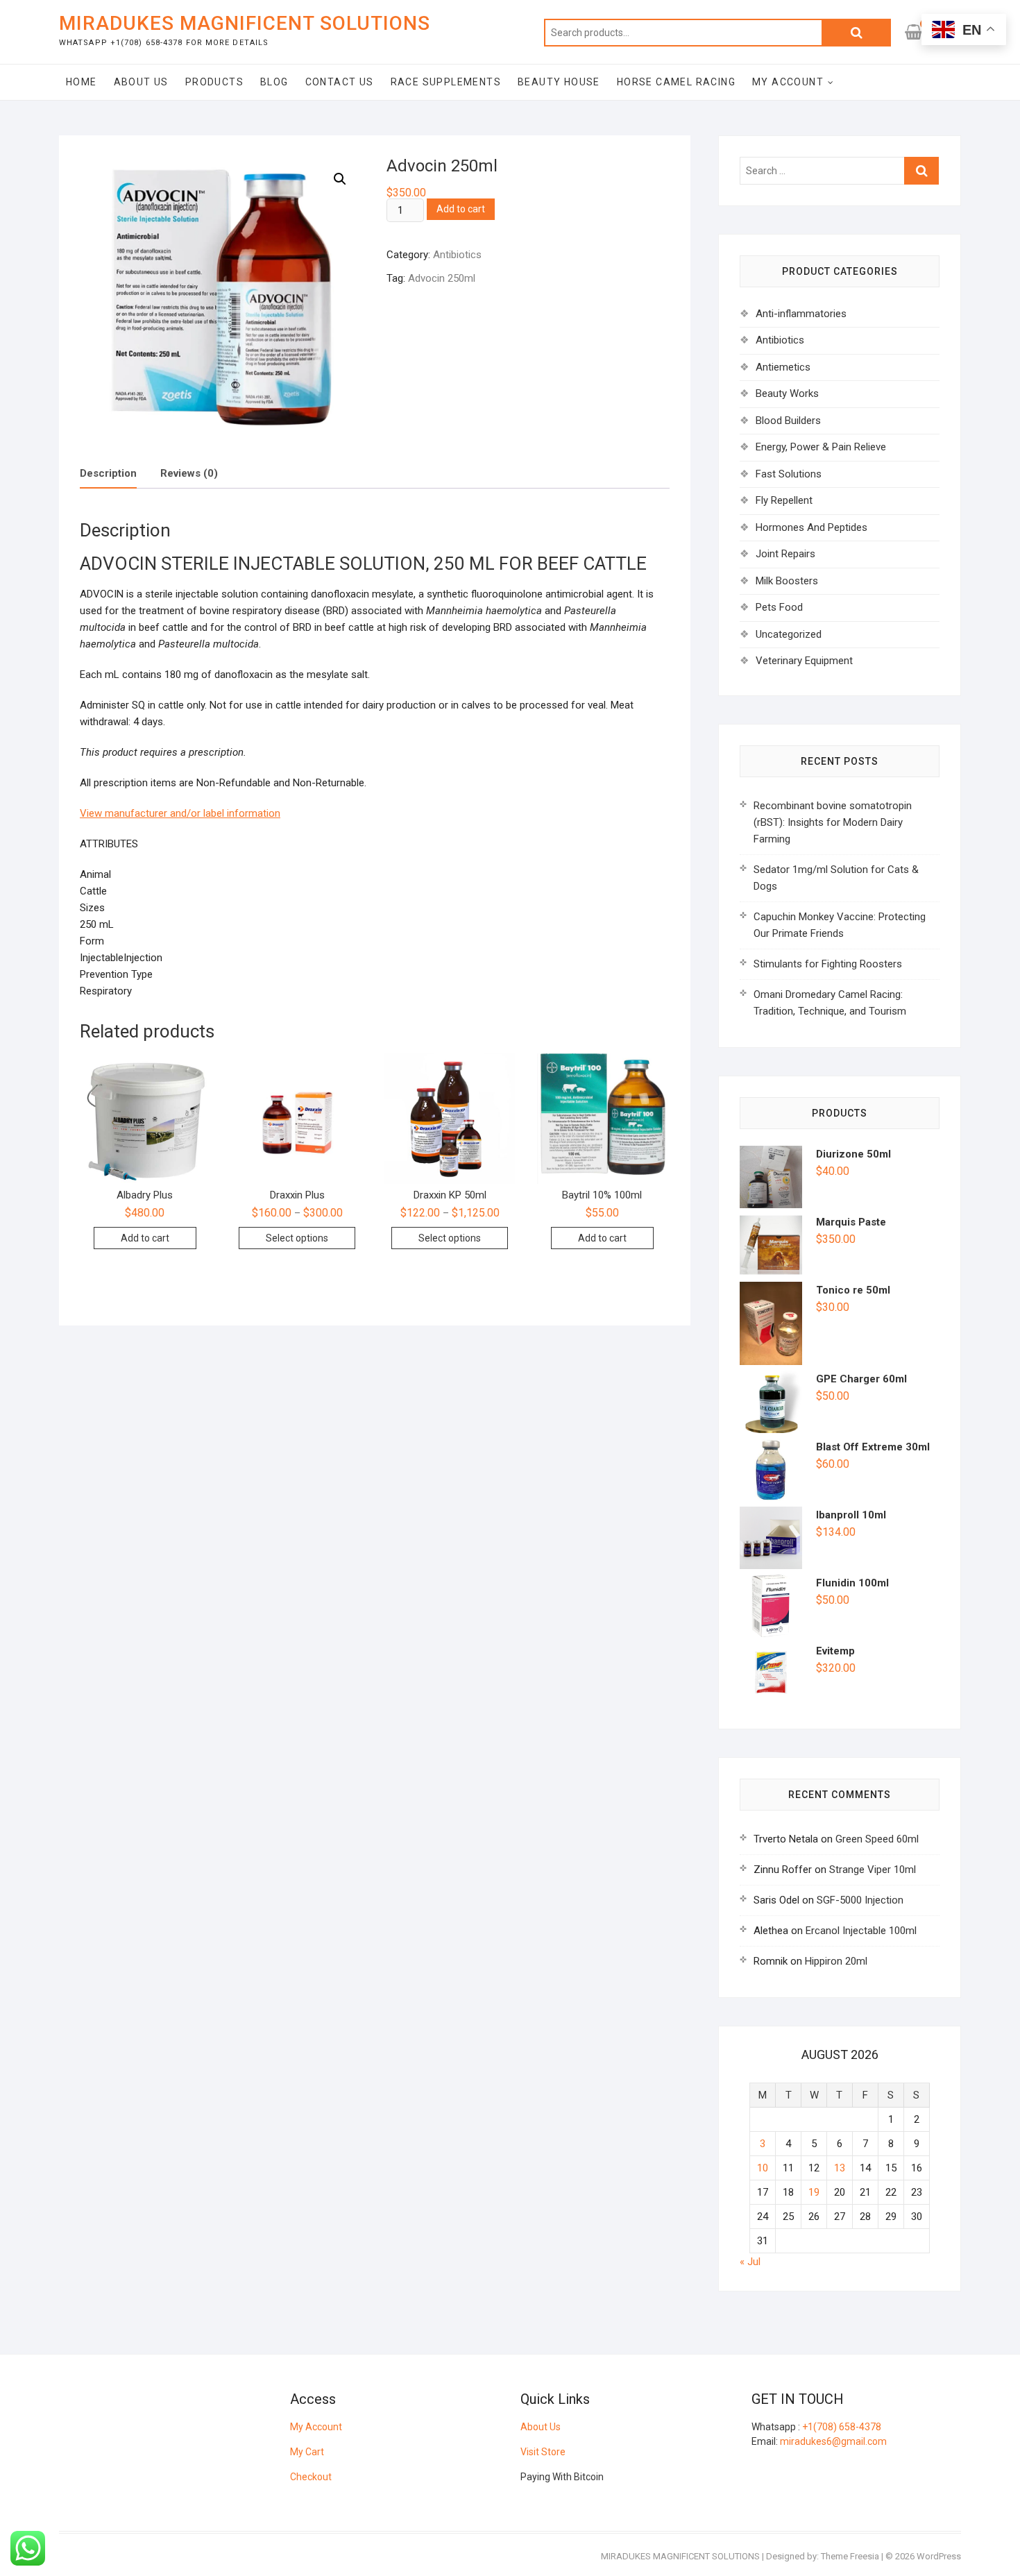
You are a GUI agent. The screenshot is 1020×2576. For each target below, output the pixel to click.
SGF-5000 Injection (860, 1900)
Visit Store (543, 2452)
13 (840, 2168)
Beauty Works (787, 393)
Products (214, 82)
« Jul (750, 2262)
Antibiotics (457, 255)
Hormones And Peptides (811, 527)
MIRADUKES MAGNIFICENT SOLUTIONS (245, 23)
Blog (274, 82)
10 (763, 2168)
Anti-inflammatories (801, 314)
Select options (297, 1238)
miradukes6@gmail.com (833, 2441)
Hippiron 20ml (836, 1961)
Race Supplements (446, 82)
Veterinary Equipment (804, 661)
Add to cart (461, 209)
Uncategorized (789, 634)
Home (82, 82)
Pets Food (779, 607)
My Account (788, 82)
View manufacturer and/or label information (180, 813)
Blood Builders (788, 421)
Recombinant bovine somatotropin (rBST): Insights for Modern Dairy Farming (833, 822)
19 (814, 2192)
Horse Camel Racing (676, 82)
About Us (141, 82)
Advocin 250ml (442, 278)
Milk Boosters (787, 581)
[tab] (108, 474)
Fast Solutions (789, 474)
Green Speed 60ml (877, 1839)
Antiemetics (783, 367)
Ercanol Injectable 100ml (861, 1931)
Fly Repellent (784, 500)
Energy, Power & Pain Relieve (821, 447)
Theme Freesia (850, 2556)
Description (108, 473)
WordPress (939, 2556)
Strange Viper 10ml (873, 1870)
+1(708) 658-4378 (842, 2427)
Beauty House (559, 82)
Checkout (311, 2477)
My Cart (307, 2452)
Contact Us (340, 82)
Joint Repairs (785, 554)
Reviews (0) (189, 473)
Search (856, 33)
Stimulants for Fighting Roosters (828, 964)
